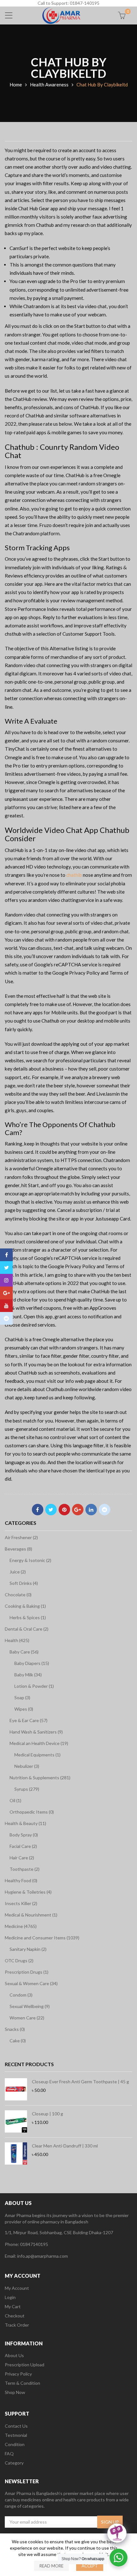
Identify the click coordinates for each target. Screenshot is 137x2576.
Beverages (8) (18, 1549)
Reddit (105, 1510)
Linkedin (91, 1510)
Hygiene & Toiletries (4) (28, 1892)
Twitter (51, 1510)
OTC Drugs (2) (19, 1961)
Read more (51, 2566)
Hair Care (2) (22, 1858)
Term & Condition (22, 2383)
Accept (90, 2566)
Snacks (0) (15, 2029)
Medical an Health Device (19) (39, 1743)
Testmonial (16, 2435)
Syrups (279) (27, 1789)
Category (14, 2463)
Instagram (6, 1280)
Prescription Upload (25, 2365)
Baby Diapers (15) (32, 1663)
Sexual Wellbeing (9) (30, 2006)
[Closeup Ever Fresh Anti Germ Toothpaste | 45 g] (16, 2089)
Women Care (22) (27, 2018)
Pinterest (64, 1510)
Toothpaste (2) (25, 1869)
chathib (74, 875)
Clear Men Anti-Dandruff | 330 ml (65, 2146)
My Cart (13, 2306)
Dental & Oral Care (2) (27, 1629)
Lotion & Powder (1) (34, 1686)
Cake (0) (18, 2041)
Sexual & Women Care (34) (31, 1983)
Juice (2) (18, 1572)
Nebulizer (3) (27, 1766)
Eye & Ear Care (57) (29, 1720)
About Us (14, 2355)
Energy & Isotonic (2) (30, 1560)
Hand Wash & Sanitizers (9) (36, 1732)
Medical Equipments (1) (37, 1755)
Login (10, 2297)
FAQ (9, 2454)
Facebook (38, 1510)
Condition (15, 2444)
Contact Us (16, 2426)
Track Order (17, 2325)
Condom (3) (21, 1995)
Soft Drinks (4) (24, 1583)
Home (16, 85)
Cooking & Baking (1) (25, 1606)
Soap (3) (22, 1697)
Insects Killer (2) (21, 1903)
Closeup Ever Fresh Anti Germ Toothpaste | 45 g (80, 2082)
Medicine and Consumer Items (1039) (42, 1938)
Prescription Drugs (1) (27, 1972)
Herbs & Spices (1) (28, 1617)
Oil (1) (15, 1800)
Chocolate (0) (18, 1595)
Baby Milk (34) (28, 1675)
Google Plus (78, 1510)
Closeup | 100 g (47, 2114)
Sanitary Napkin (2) (28, 1949)
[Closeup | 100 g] (16, 2121)
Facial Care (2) (23, 1846)
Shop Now (15, 2392)
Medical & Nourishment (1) (31, 1915)
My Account (17, 2288)
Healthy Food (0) (21, 1880)
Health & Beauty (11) (25, 1823)
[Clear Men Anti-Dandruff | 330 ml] (16, 2153)
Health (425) (17, 1640)
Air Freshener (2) (21, 1537)
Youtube (6, 1306)
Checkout (15, 2316)
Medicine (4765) (21, 1926)
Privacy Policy (18, 2374)
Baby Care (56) (24, 1652)
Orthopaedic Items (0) (32, 1812)
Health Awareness (49, 85)
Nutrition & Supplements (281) (40, 1778)
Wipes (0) (24, 1709)
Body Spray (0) (24, 1835)
